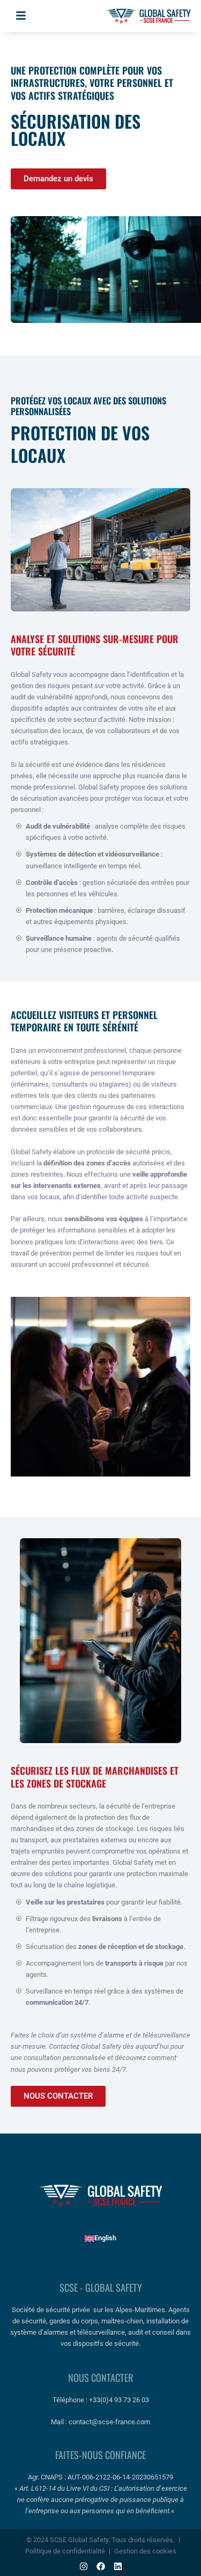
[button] (21, 16)
